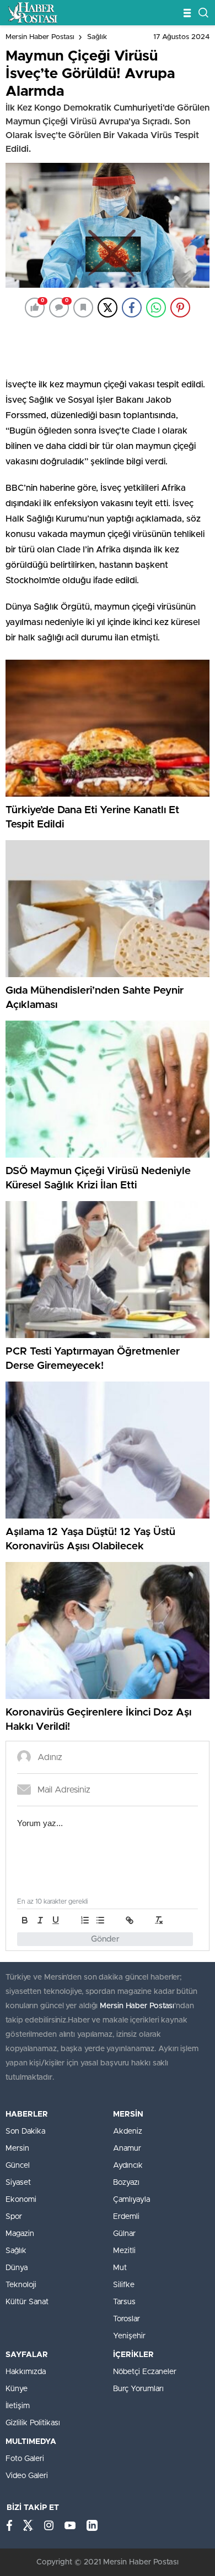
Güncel (18, 2166)
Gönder (105, 1939)
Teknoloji (21, 2285)
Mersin (17, 2149)
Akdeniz (128, 2131)
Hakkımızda (26, 2372)
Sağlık (97, 37)
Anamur (127, 2149)
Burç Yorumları (138, 2389)
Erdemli (126, 2217)
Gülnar (124, 2234)
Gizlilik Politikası (33, 2423)
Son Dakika (25, 2131)
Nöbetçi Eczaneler (145, 2372)
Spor (14, 2217)
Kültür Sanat (27, 2302)
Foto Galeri (25, 2459)
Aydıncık (128, 2166)
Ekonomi (21, 2200)
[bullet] (100, 1920)
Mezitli (124, 2251)
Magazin (20, 2234)
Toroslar (127, 2319)
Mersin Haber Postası (40, 37)
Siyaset (18, 2183)
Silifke (124, 2285)
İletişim (18, 2406)
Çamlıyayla (131, 2200)
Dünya (17, 2268)
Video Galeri (27, 2476)
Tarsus (124, 2302)
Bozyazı (126, 2183)
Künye (17, 2389)
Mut (120, 2268)
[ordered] (85, 1920)
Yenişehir (129, 2336)
